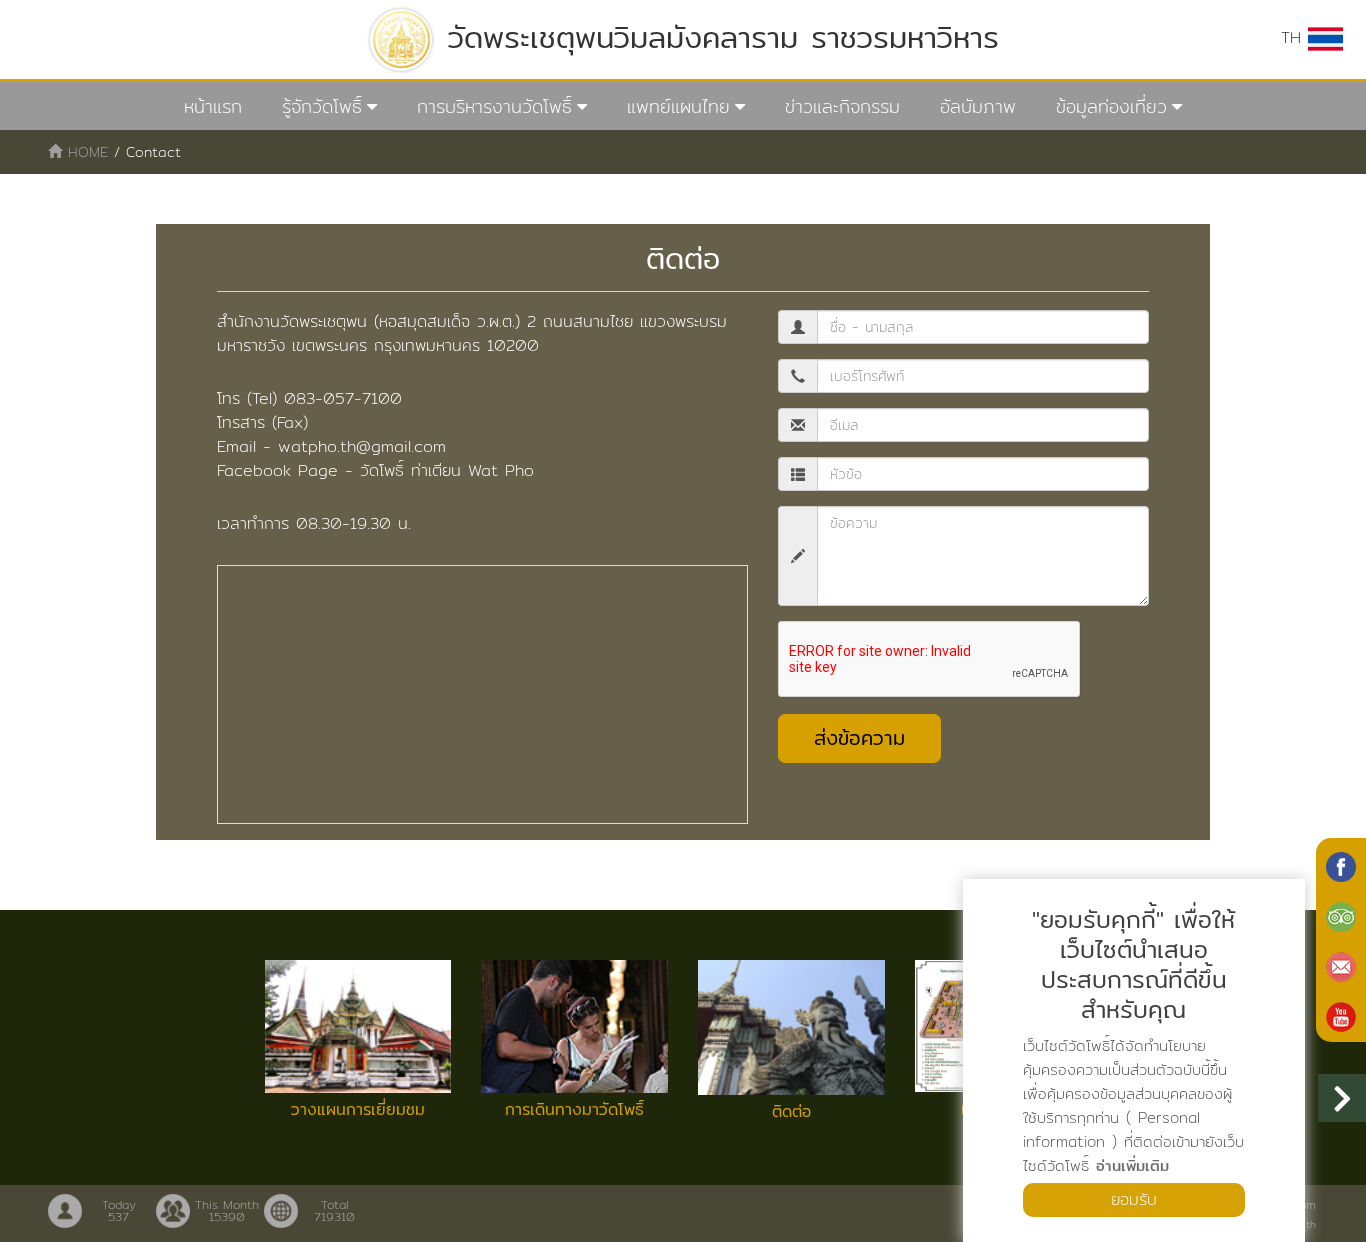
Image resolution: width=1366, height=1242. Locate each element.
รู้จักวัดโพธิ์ (322, 106)
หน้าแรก (213, 106)
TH (1294, 37)
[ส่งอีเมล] (1341, 965)
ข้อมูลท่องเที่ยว (1111, 106)
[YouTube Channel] (1341, 1015)
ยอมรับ (1134, 1199)
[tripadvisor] (1341, 915)
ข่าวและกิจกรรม (842, 106)
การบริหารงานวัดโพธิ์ (494, 106)
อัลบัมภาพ (978, 106)
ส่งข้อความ (859, 737)
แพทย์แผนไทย (678, 106)
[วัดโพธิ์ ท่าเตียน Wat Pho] (1341, 865)
